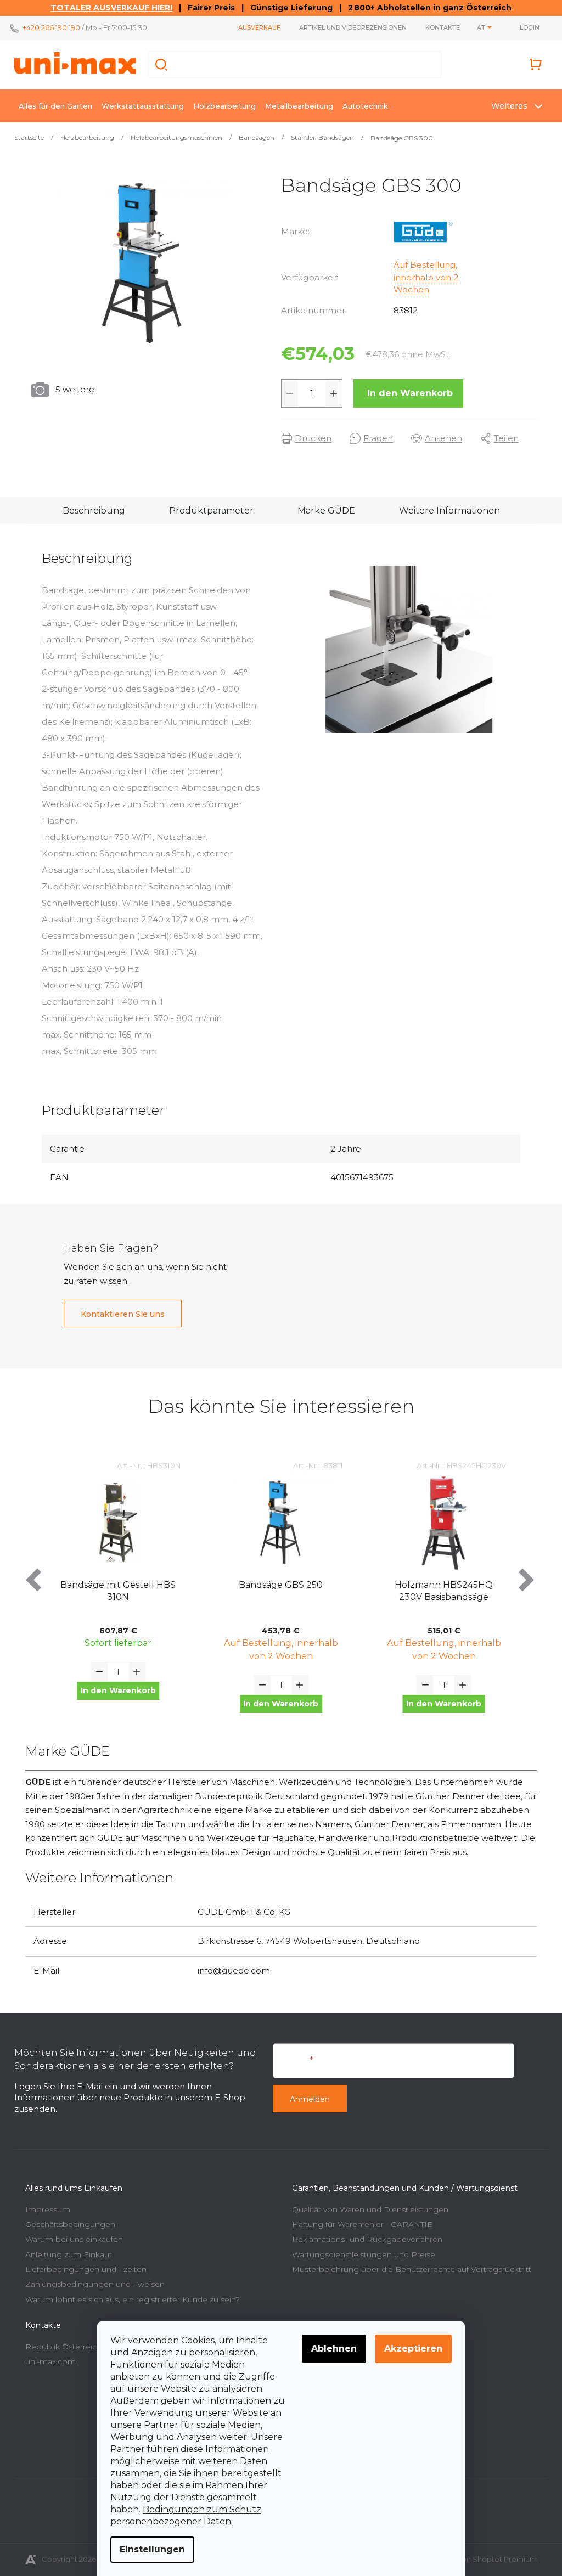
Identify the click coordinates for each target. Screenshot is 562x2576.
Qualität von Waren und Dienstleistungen (366, 2209)
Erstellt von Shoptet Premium (480, 2559)
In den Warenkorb (406, 393)
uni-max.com (47, 2361)
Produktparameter (207, 511)
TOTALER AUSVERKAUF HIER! (108, 8)
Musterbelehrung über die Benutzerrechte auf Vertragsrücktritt (408, 2269)
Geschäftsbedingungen (66, 2224)
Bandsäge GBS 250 (114, 1585)
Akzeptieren (409, 2349)
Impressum (44, 2209)
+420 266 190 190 (47, 27)
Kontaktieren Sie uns (119, 1314)
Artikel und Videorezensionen (349, 27)
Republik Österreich (60, 2347)
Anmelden (306, 2099)
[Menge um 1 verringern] (286, 393)
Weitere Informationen (445, 511)
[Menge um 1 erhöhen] (330, 393)
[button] (114, 1704)
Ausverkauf (255, 27)
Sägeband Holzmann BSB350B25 (440, 1591)
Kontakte (439, 27)
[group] (114, 1596)
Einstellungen (148, 2549)
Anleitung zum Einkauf (64, 2254)
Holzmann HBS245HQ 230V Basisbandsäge (277, 1591)
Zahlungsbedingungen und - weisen (91, 2284)
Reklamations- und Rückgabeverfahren (363, 2239)
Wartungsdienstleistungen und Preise (360, 2254)
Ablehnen (330, 2349)
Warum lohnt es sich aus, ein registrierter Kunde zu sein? (129, 2299)
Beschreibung (89, 511)
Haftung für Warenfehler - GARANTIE (358, 2224)
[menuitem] (52, 106)
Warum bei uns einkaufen (70, 2239)
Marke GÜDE (322, 511)
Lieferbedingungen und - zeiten (82, 2269)
